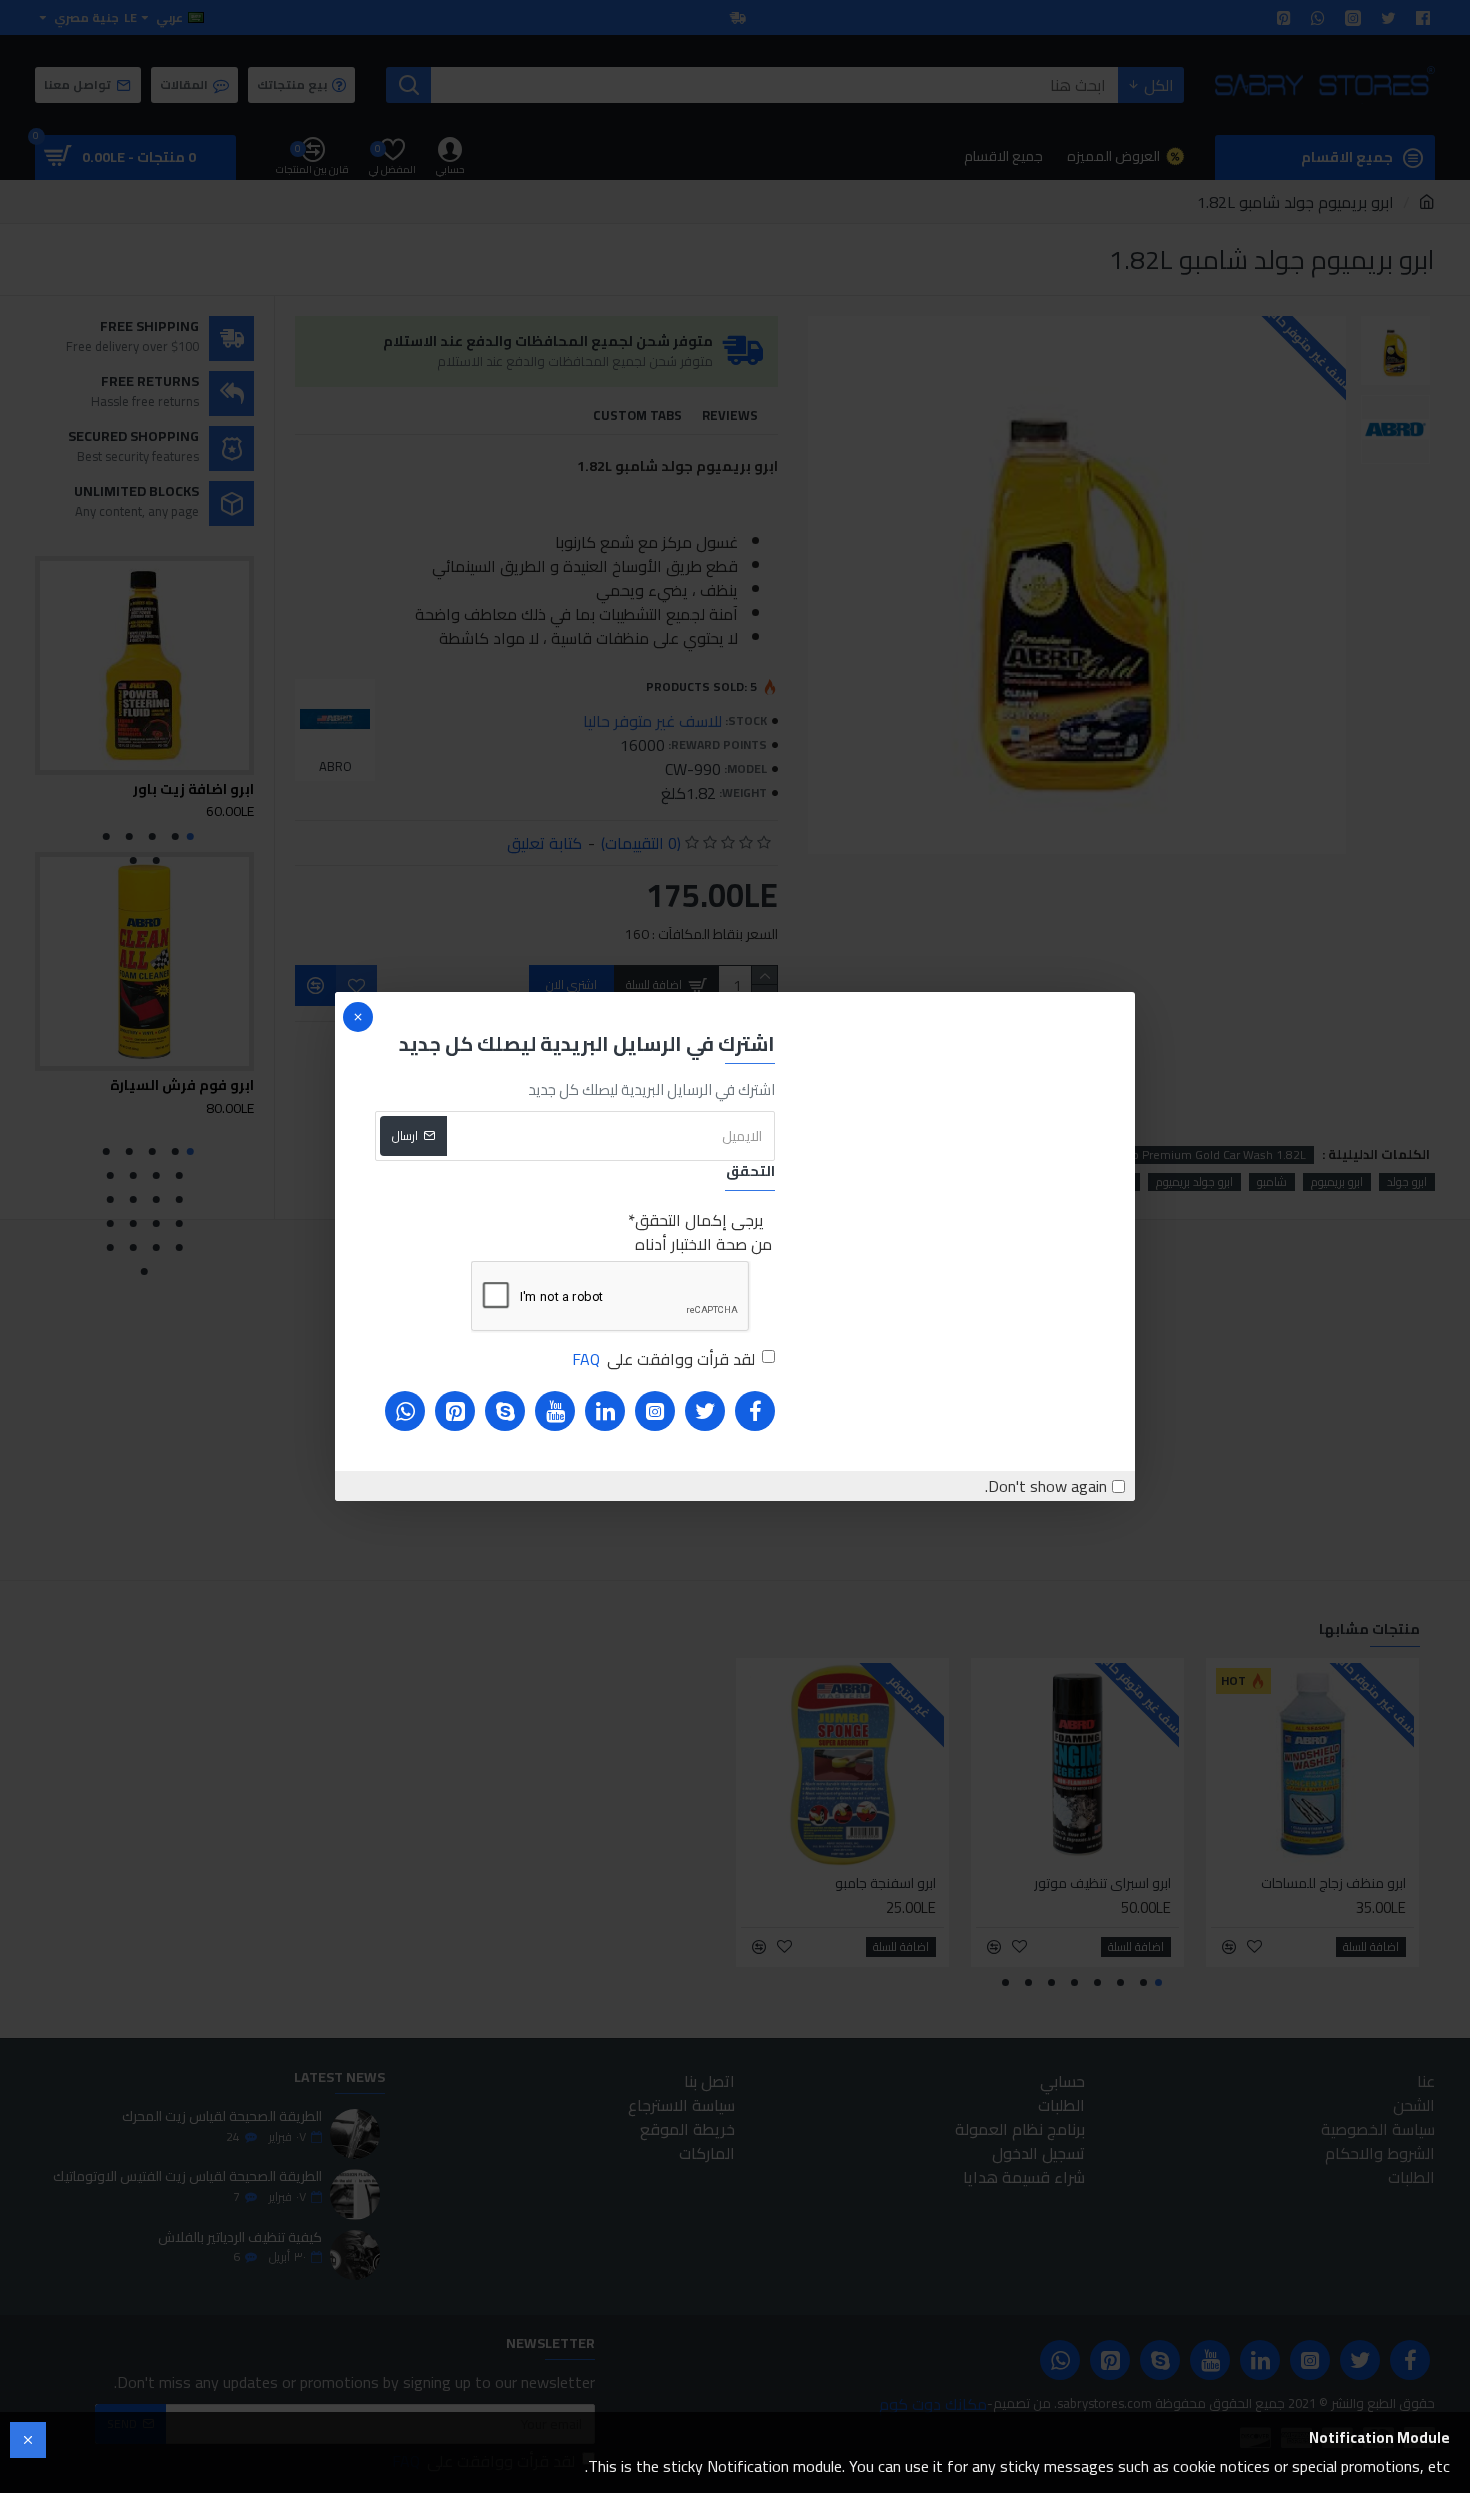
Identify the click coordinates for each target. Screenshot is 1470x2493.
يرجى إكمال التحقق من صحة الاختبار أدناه (703, 1232)
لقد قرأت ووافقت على (663, 1359)
